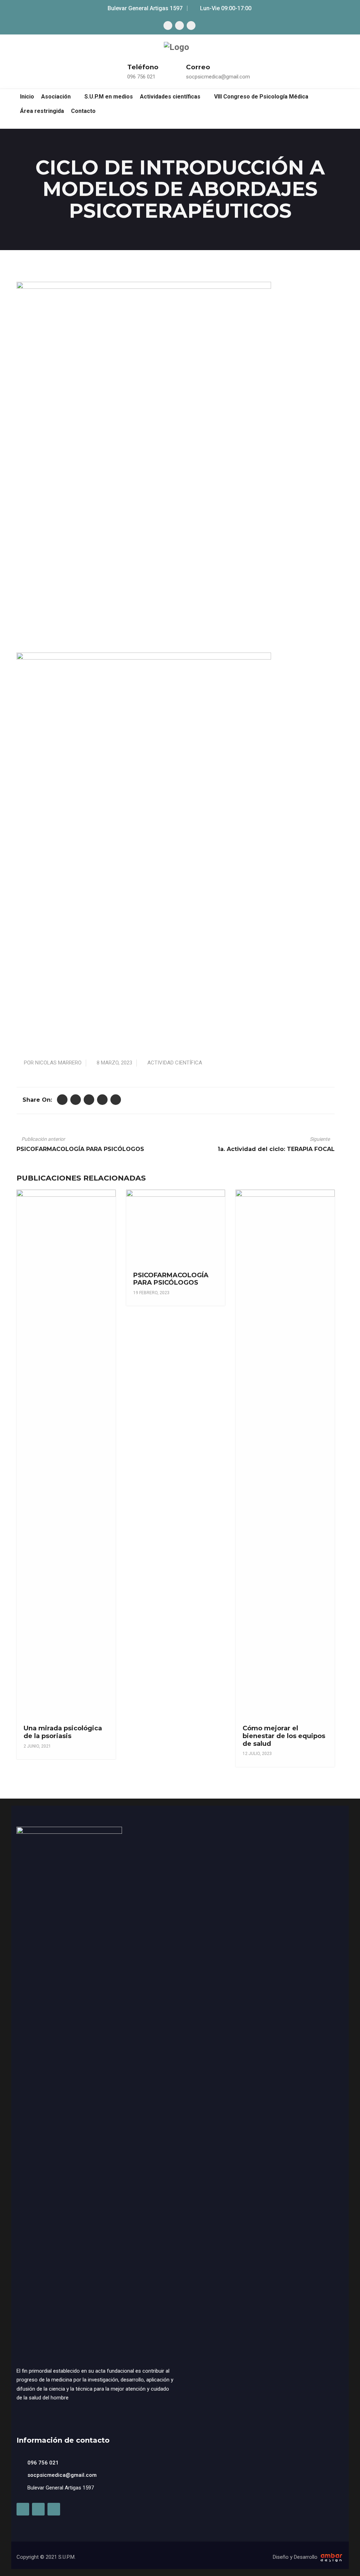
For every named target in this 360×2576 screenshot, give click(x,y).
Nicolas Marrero (58, 1063)
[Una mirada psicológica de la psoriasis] (65, 1410)
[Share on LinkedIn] (102, 1100)
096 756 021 (141, 77)
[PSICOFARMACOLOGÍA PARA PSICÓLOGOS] (175, 1228)
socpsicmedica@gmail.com (218, 77)
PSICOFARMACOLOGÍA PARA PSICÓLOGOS (80, 1149)
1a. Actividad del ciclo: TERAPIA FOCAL (276, 1149)
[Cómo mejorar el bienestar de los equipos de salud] (284, 1410)
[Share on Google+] (89, 1100)
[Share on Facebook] (76, 1100)
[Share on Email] (116, 1100)
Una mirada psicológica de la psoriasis (63, 1732)
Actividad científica (175, 1063)
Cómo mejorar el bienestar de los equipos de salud (284, 1736)
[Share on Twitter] (62, 1100)
